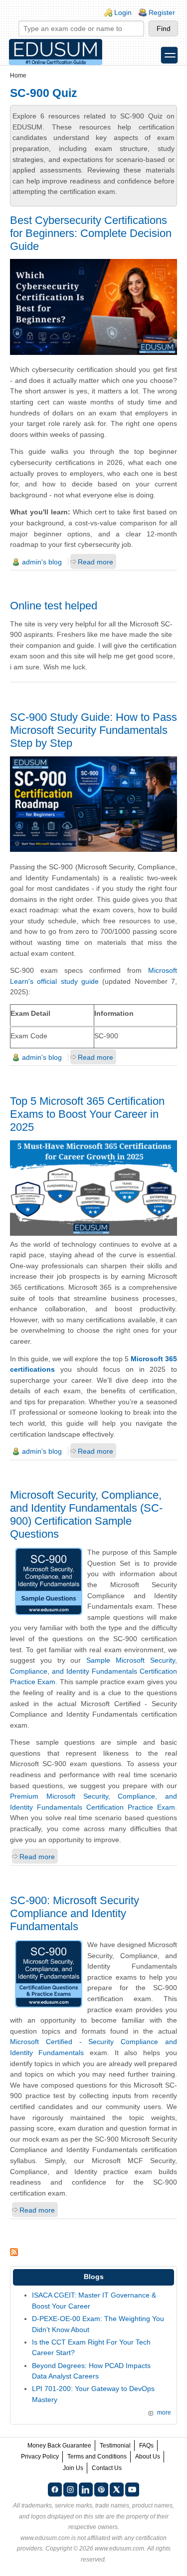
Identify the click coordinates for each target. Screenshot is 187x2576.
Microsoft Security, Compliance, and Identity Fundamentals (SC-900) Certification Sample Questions (86, 1514)
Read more (95, 562)
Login (123, 12)
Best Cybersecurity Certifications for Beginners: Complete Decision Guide (91, 233)
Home (18, 75)
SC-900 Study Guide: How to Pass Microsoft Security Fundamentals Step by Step (93, 730)
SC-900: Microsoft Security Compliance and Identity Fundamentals (75, 1913)
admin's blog (42, 562)
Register (162, 12)
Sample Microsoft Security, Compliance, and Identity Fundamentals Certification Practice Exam (93, 1671)
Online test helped (54, 606)
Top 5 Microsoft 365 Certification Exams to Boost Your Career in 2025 (87, 1114)
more (164, 2413)
